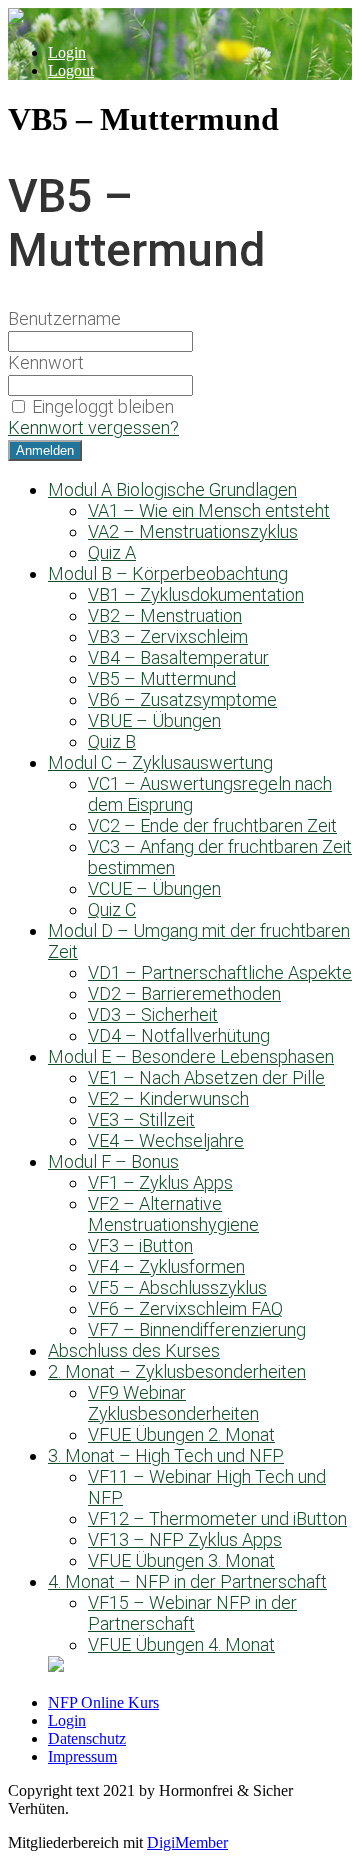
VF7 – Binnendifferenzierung (197, 1329)
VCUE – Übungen (154, 888)
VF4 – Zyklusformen (166, 1266)
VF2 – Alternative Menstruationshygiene (173, 1214)
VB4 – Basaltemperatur (178, 657)
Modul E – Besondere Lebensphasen (191, 1056)
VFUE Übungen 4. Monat (181, 1644)
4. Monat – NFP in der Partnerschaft (187, 1581)
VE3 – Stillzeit (141, 1119)
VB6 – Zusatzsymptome (182, 699)
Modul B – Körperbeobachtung (168, 573)
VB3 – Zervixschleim (168, 636)
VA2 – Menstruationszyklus (193, 531)
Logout (71, 70)
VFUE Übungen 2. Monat (181, 1434)
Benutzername (64, 318)
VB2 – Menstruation (165, 615)
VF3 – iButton (140, 1245)
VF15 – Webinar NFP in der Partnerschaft (192, 1613)
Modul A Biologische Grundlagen (172, 489)
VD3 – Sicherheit (153, 1014)
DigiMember (187, 1842)
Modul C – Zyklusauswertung (160, 762)
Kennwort (46, 362)
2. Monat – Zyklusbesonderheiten (177, 1371)
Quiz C (112, 909)
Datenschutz (87, 1738)
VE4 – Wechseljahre (166, 1140)
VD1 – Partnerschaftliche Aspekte (220, 972)
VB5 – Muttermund (162, 678)
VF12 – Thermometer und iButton (217, 1518)
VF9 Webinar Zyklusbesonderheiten (173, 1403)
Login (67, 52)
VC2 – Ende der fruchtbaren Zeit (212, 825)
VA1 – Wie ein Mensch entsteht (209, 510)
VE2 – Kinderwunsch (168, 1098)
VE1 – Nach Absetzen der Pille (206, 1077)
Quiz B (112, 741)
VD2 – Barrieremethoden (184, 993)
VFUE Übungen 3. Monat (181, 1560)
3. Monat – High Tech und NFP (166, 1455)
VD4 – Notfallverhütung (179, 1035)
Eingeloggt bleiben (103, 406)
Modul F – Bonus (113, 1161)
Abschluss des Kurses (134, 1350)
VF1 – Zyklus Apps (160, 1182)
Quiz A (112, 552)
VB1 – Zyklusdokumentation (196, 594)
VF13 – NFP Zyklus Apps (185, 1539)
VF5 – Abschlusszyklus (177, 1287)
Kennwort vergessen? (93, 427)
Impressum (82, 1756)
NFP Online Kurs (103, 1702)
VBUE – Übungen (154, 720)
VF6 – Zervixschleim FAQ (185, 1308)
